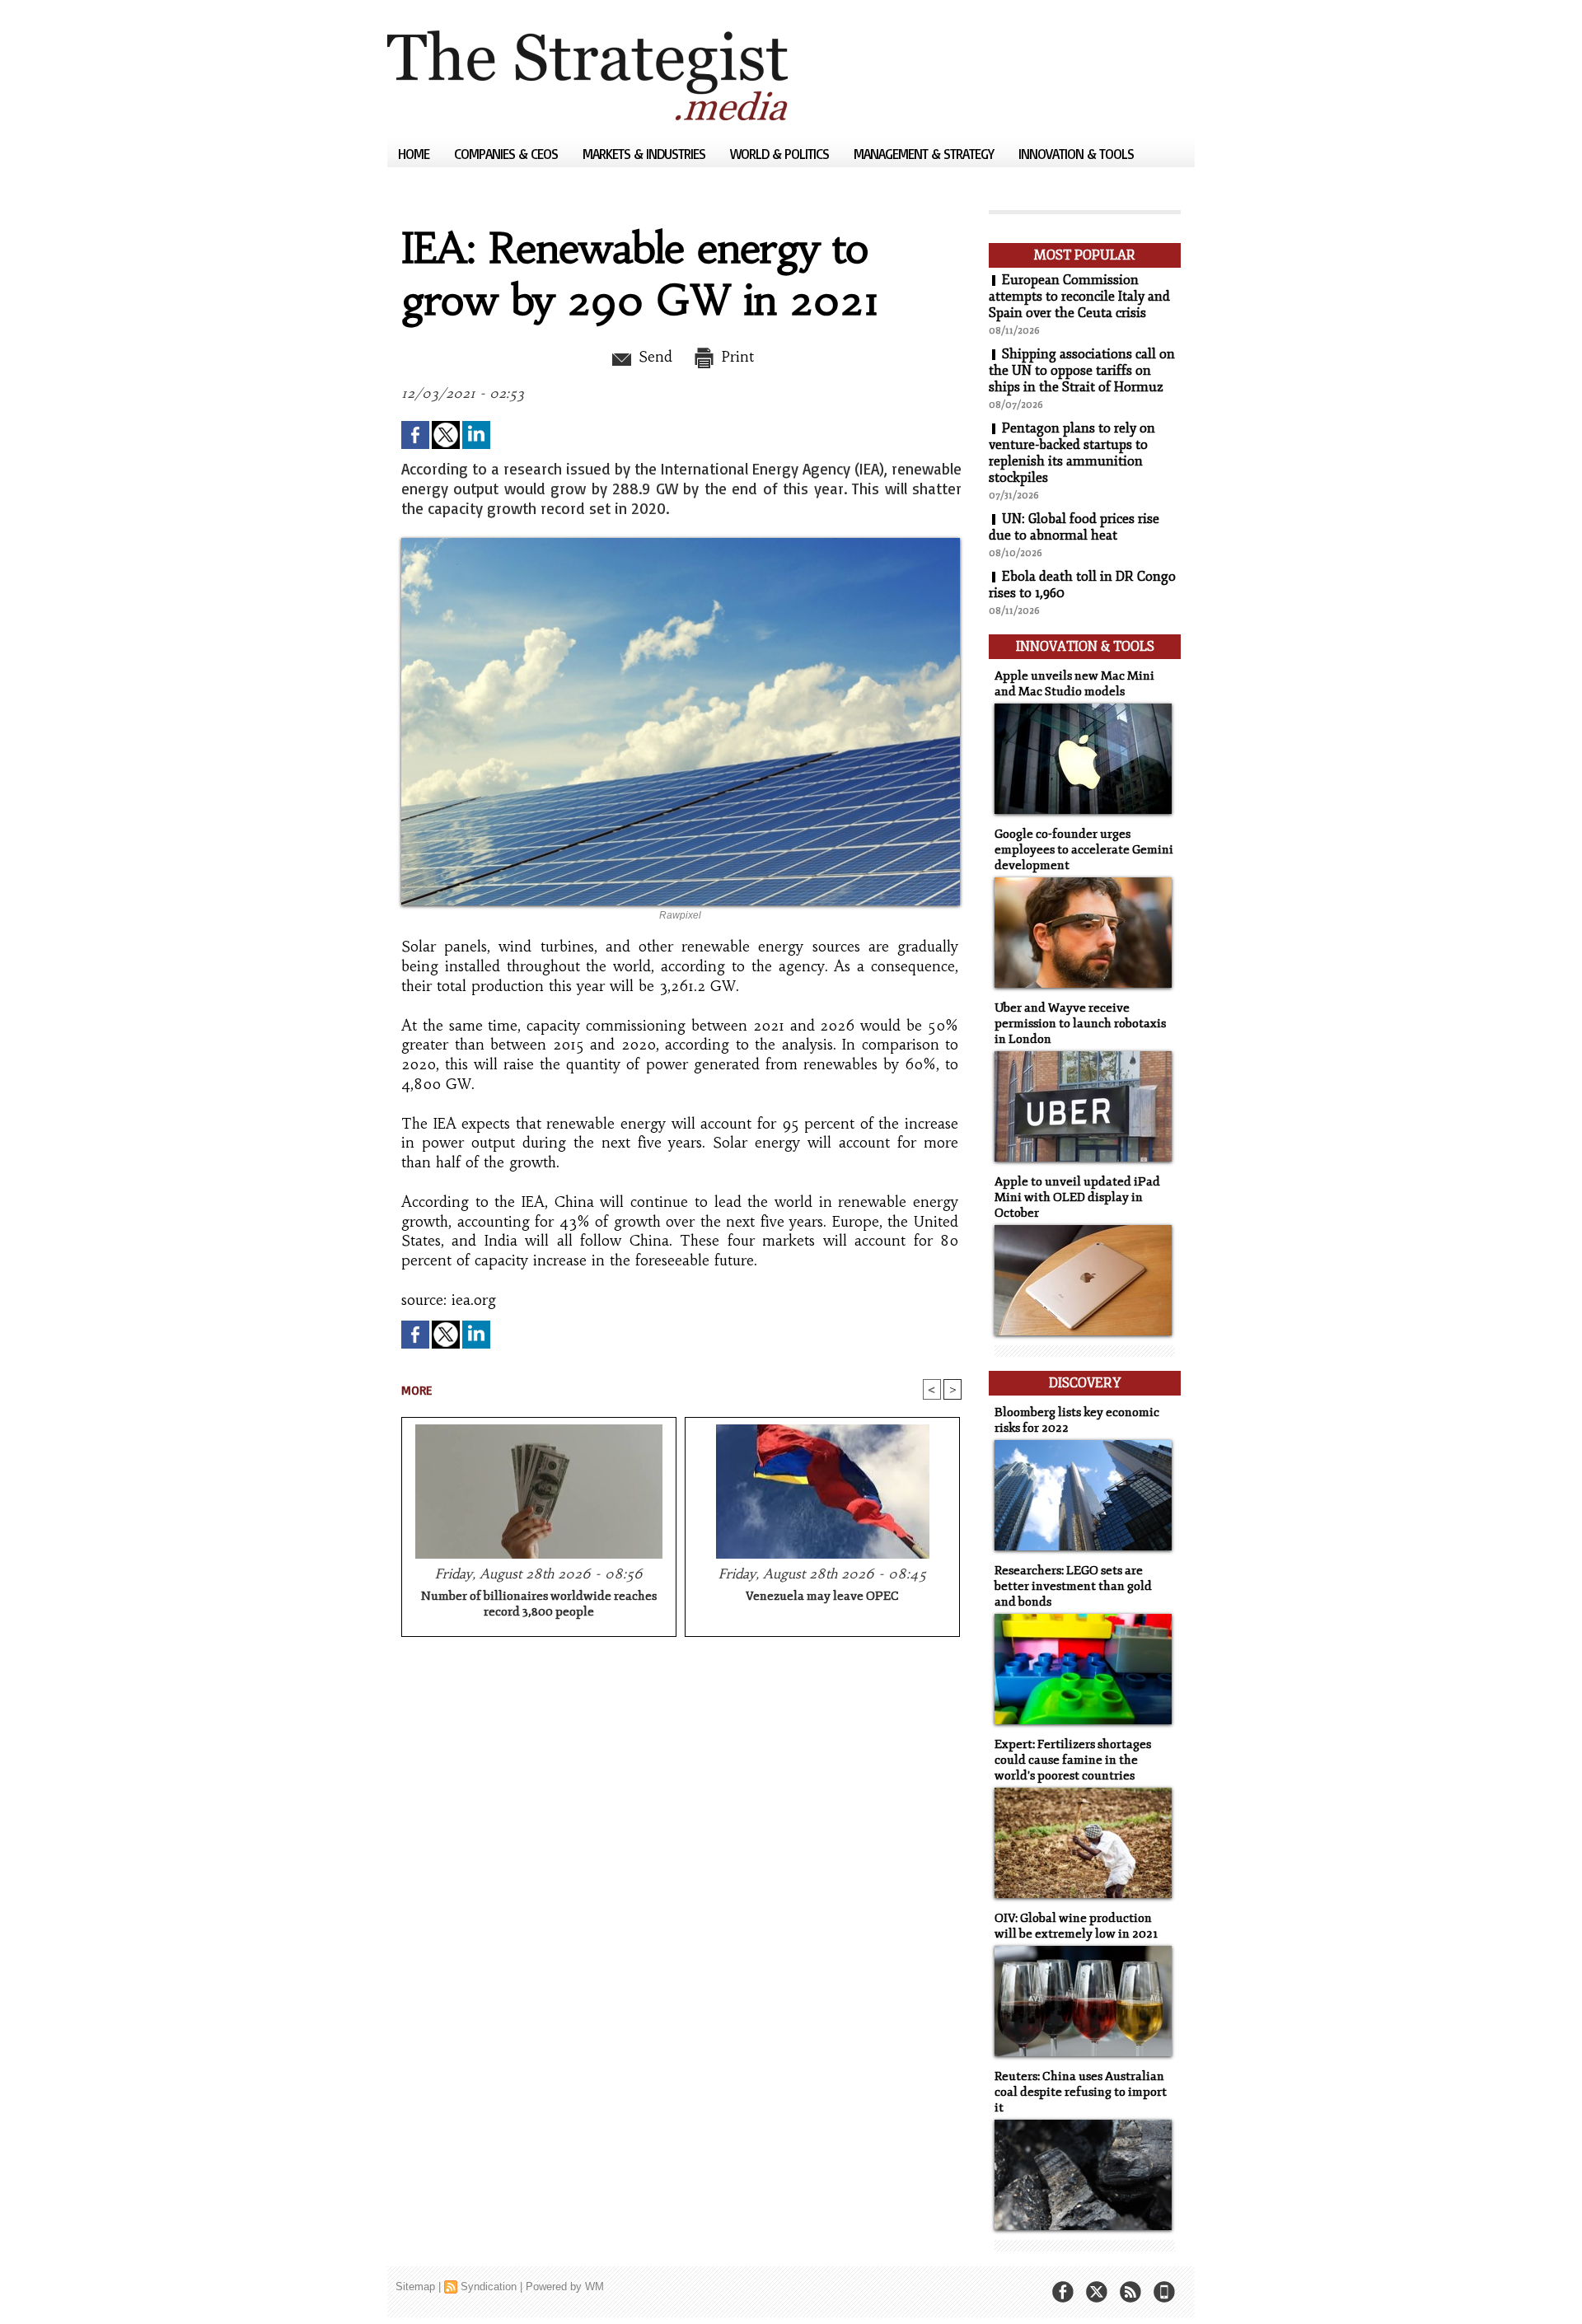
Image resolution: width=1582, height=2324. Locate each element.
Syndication (489, 2287)
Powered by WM (565, 2287)
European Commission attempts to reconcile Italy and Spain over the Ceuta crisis (1079, 297)
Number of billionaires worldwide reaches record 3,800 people (539, 1604)
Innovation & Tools (1076, 154)
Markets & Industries (646, 154)
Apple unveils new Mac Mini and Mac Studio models (1074, 684)
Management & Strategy (925, 154)
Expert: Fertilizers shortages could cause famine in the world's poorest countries (1073, 1760)
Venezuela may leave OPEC (822, 1596)
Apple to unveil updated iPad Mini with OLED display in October (1077, 1197)
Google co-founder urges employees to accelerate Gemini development (1084, 850)
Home (415, 154)
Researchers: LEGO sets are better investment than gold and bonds (1073, 1586)
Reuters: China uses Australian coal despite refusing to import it (1081, 2092)
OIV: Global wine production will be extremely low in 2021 (1076, 1926)
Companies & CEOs (508, 154)
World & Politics (781, 154)
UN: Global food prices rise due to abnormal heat (1074, 527)
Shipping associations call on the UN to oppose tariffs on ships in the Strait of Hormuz (1082, 371)
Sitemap (415, 2287)
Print (735, 357)
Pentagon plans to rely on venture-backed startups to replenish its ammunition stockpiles (1072, 453)
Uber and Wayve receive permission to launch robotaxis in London (1080, 1024)
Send (653, 357)
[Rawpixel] (681, 543)
